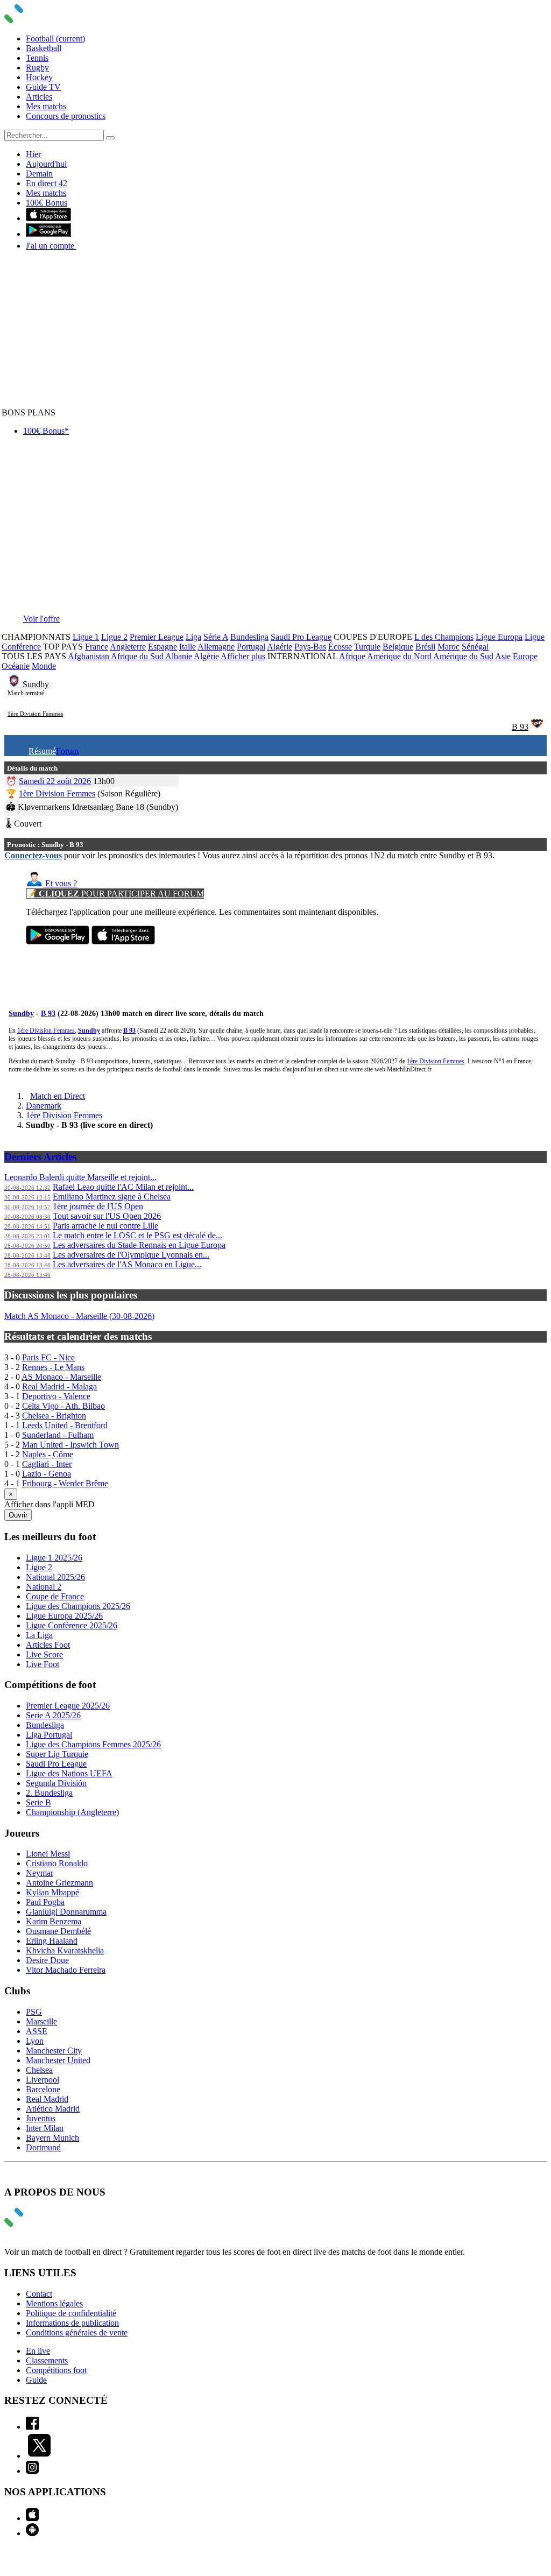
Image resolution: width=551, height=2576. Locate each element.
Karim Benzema (54, 1921)
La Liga (39, 1635)
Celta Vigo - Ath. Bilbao (63, 1406)
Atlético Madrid (53, 2109)
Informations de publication (72, 2323)
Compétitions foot (56, 2370)
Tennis (37, 58)
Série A (216, 637)
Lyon (35, 2041)
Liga (193, 637)
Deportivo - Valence (56, 1396)
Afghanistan (89, 656)
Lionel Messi (48, 1854)
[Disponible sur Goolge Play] (58, 941)
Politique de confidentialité (71, 2313)
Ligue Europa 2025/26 (64, 1616)
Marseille (41, 2021)
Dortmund (43, 2147)
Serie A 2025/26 (53, 1715)
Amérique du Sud (463, 656)
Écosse (340, 647)
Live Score (44, 1654)
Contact (39, 2294)
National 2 (44, 1587)
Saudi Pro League (301, 637)
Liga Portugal (49, 1735)
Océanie (16, 666)
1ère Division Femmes (35, 714)
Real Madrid (47, 2099)
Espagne (163, 647)
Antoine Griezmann (59, 1883)
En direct (47, 183)
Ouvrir (18, 1515)
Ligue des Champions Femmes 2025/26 (93, 1744)
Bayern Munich (52, 2138)
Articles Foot (48, 1645)
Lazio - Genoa (47, 1474)
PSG (34, 2012)
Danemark (44, 1106)
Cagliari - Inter (47, 1464)
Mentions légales (54, 2303)
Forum (67, 751)
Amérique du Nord (399, 656)
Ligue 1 (86, 637)
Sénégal (475, 647)
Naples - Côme (48, 1454)
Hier (33, 154)
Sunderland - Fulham (58, 1435)
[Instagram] (32, 2471)
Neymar (40, 1873)
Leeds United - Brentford (65, 1425)
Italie (188, 647)
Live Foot (43, 1664)
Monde (44, 666)
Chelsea (39, 2070)
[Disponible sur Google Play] (48, 234)
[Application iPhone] (32, 2518)
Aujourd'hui (46, 164)
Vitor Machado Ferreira (66, 1970)
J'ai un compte (51, 246)
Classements (47, 2360)
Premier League (157, 637)
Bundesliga (249, 637)
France (97, 647)
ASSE (37, 2031)
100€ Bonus (47, 203)
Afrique (352, 656)
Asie (503, 656)
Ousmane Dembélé (58, 1931)
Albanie (179, 656)
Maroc (448, 647)
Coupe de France (55, 1596)
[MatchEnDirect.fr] (39, 20)
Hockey (39, 77)
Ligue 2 (114, 637)
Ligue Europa (499, 637)
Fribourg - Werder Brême (65, 1483)
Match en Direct (58, 1096)
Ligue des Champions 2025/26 (78, 1606)
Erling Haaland (52, 1941)
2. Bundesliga (49, 1793)
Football (55, 38)
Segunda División (56, 1783)
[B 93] (537, 727)
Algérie (280, 647)
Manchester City (54, 2051)
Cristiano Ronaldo (57, 1863)
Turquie (367, 647)
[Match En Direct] (39, 2224)
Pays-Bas (310, 647)
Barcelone (43, 2089)
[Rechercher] (110, 138)
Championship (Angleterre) (72, 1812)
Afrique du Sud (137, 656)
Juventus (41, 2118)
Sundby (36, 684)
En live (38, 2351)
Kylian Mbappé (52, 1892)
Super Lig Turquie (57, 1754)
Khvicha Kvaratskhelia (65, 1950)
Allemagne (216, 647)
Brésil (425, 647)
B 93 (520, 727)
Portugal (251, 647)
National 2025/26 (55, 1577)
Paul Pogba (45, 1902)
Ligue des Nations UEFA (69, 1773)
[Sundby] (15, 684)
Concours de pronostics (66, 116)
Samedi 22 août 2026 (55, 781)
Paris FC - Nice (48, 1357)
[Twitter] (39, 2456)
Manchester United (58, 2060)
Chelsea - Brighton (54, 1416)
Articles (39, 97)
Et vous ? (60, 883)
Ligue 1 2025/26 (54, 1558)
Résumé (42, 751)
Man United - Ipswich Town (70, 1445)
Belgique (398, 647)
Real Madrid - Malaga (59, 1386)
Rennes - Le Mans (53, 1367)
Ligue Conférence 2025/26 (72, 1625)
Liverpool (43, 2080)
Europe (525, 656)
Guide (36, 2380)
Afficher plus (243, 656)
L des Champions (444, 637)
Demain (39, 174)
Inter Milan (45, 2128)
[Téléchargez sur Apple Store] (123, 941)
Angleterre (128, 647)
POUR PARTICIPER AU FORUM (115, 894)
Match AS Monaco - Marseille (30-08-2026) (79, 1316)
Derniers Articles (40, 1157)
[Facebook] (32, 2427)
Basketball (44, 48)
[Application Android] (32, 2533)
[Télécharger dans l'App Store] (48, 218)
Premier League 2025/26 (68, 1706)
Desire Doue (47, 1960)
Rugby (37, 68)
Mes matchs (46, 106)
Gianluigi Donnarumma (66, 1912)
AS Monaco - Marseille (61, 1377)
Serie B (38, 1802)
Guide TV (43, 87)
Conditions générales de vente (77, 2332)
